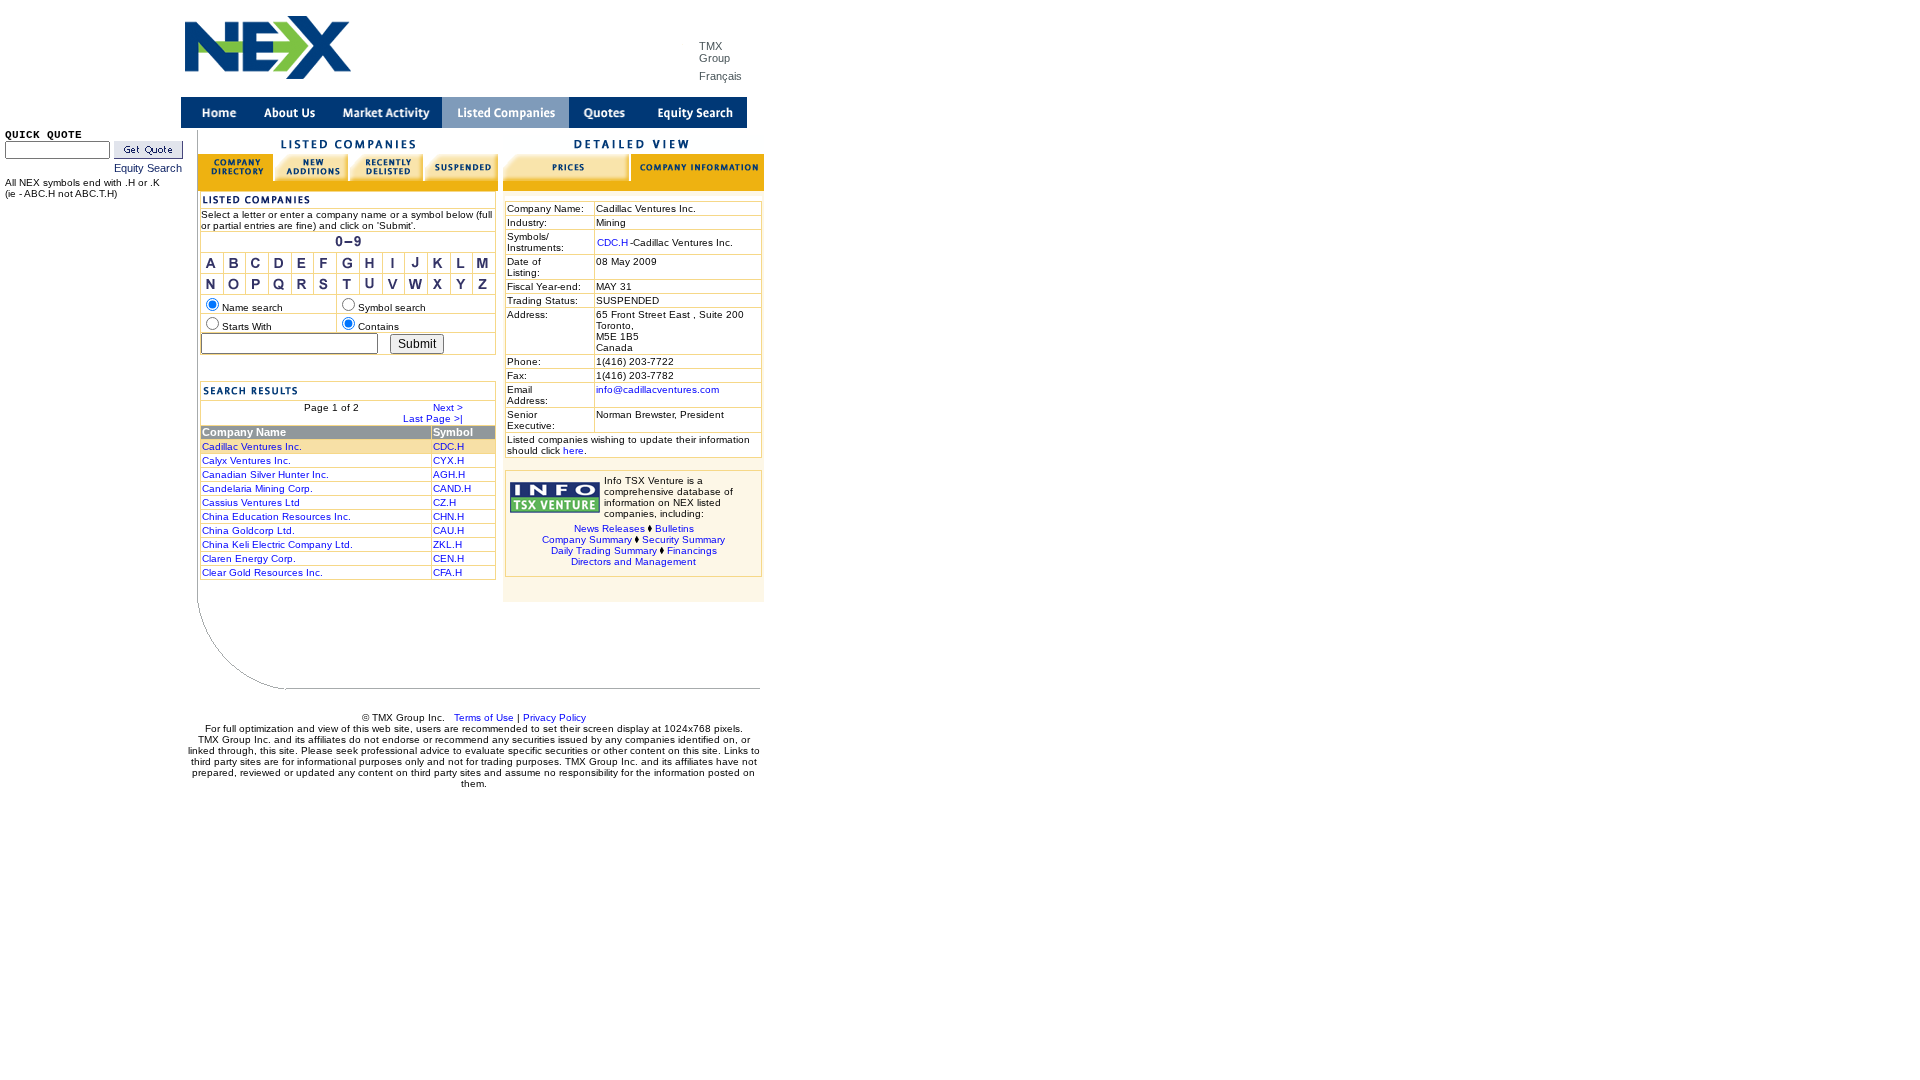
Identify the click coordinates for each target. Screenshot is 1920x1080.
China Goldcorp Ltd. (248, 530)
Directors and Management (633, 561)
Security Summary (683, 539)
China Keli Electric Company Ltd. (277, 544)
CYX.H (448, 460)
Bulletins (674, 528)
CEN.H (448, 558)
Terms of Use (484, 717)
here (573, 450)
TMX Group (714, 52)
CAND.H (452, 488)
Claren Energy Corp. (249, 558)
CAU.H (448, 530)
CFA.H (447, 572)
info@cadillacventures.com (657, 389)
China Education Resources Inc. (276, 516)
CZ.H (444, 502)
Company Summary (587, 539)
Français (720, 76)
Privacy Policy (554, 717)
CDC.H (448, 446)
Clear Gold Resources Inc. (262, 572)
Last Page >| (433, 418)
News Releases (609, 528)
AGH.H (449, 474)
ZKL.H (447, 544)
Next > (448, 407)
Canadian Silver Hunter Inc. (265, 474)
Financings (692, 550)
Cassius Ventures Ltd (251, 502)
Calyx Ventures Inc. (246, 460)
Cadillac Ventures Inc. (252, 446)
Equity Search (148, 168)
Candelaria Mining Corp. (257, 488)
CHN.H (448, 516)
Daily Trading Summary (604, 550)
